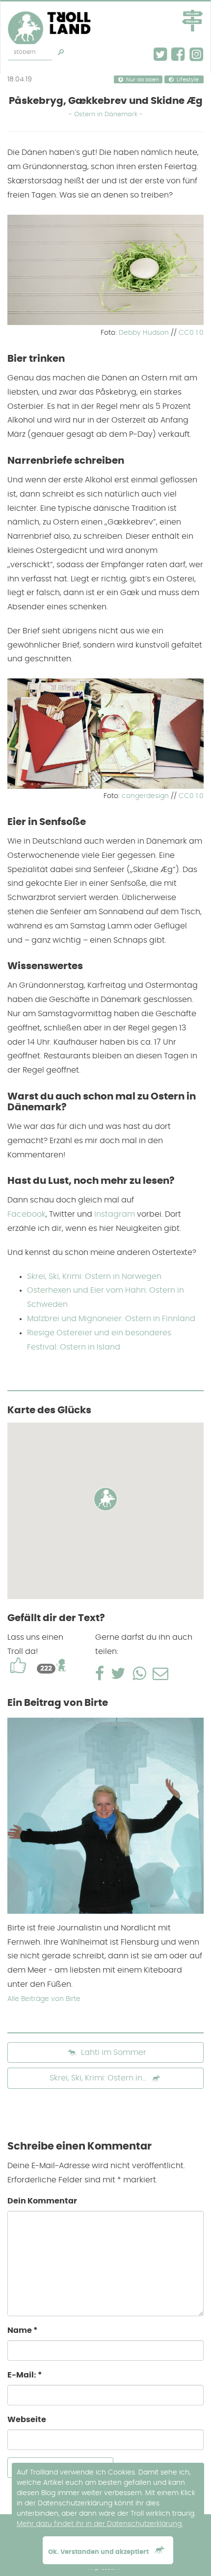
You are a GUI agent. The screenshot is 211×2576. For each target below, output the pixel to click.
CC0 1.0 (191, 333)
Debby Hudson (144, 333)
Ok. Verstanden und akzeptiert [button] (99, 2552)
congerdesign (145, 796)
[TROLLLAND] (53, 14)
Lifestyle (188, 80)
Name (23, 2330)
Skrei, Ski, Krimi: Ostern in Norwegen (94, 1276)
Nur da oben (143, 80)
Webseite (27, 2420)
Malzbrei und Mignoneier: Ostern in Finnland (111, 1319)
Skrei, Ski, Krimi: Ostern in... (98, 2078)
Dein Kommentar (42, 2201)
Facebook (26, 1214)
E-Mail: (25, 2375)
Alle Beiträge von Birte (44, 1999)
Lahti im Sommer (113, 2052)
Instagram (115, 1214)
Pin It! (187, 315)
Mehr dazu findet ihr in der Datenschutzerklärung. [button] (100, 2524)
